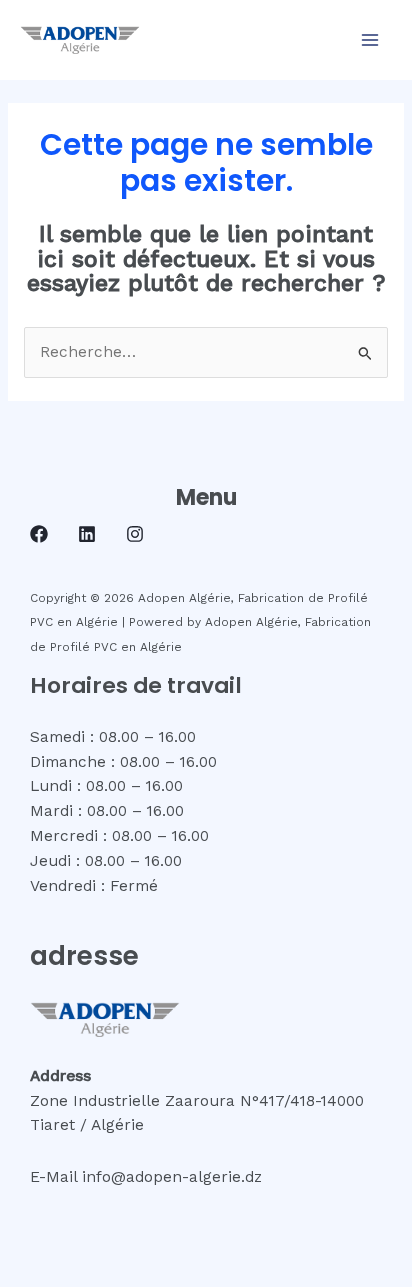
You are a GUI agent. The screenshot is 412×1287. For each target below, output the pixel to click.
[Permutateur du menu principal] (370, 39)
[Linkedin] (87, 534)
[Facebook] (39, 534)
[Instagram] (135, 534)
